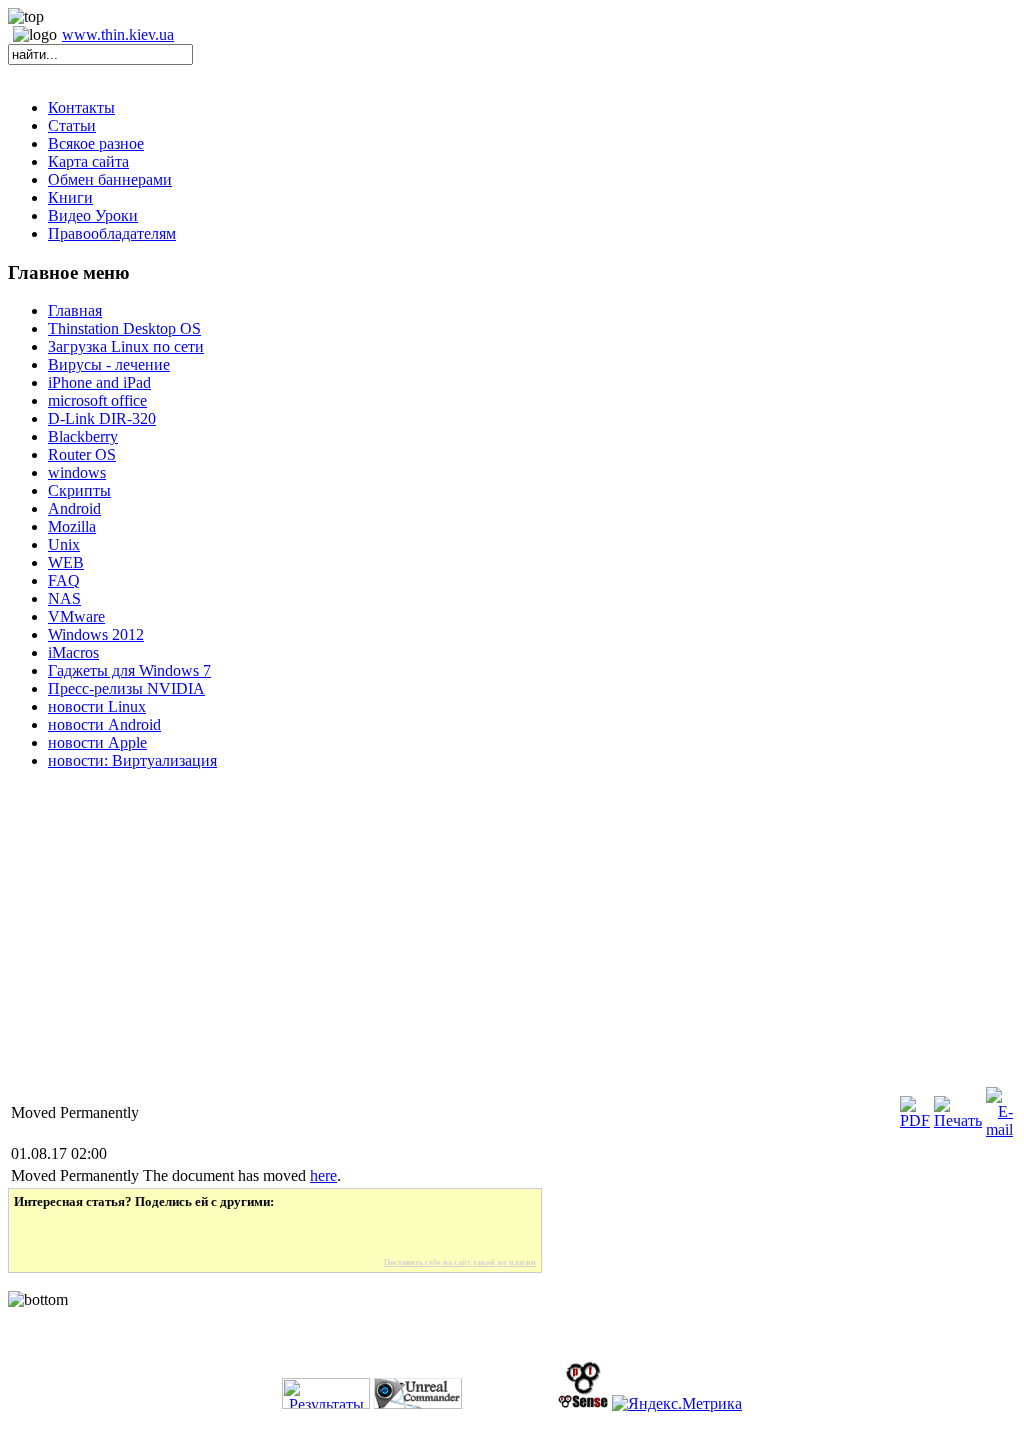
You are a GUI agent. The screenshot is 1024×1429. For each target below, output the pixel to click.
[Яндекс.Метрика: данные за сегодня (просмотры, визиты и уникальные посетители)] (677, 1404)
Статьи (72, 125)
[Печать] (958, 1120)
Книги (70, 197)
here (323, 1175)
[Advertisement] (512, 944)
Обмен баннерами (110, 179)
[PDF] (915, 1120)
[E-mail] (999, 1129)
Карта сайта (88, 161)
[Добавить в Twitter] (43, 1234)
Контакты (81, 107)
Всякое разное (96, 143)
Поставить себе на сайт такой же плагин (460, 1262)
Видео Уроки (93, 215)
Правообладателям (112, 233)
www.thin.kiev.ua (118, 34)
